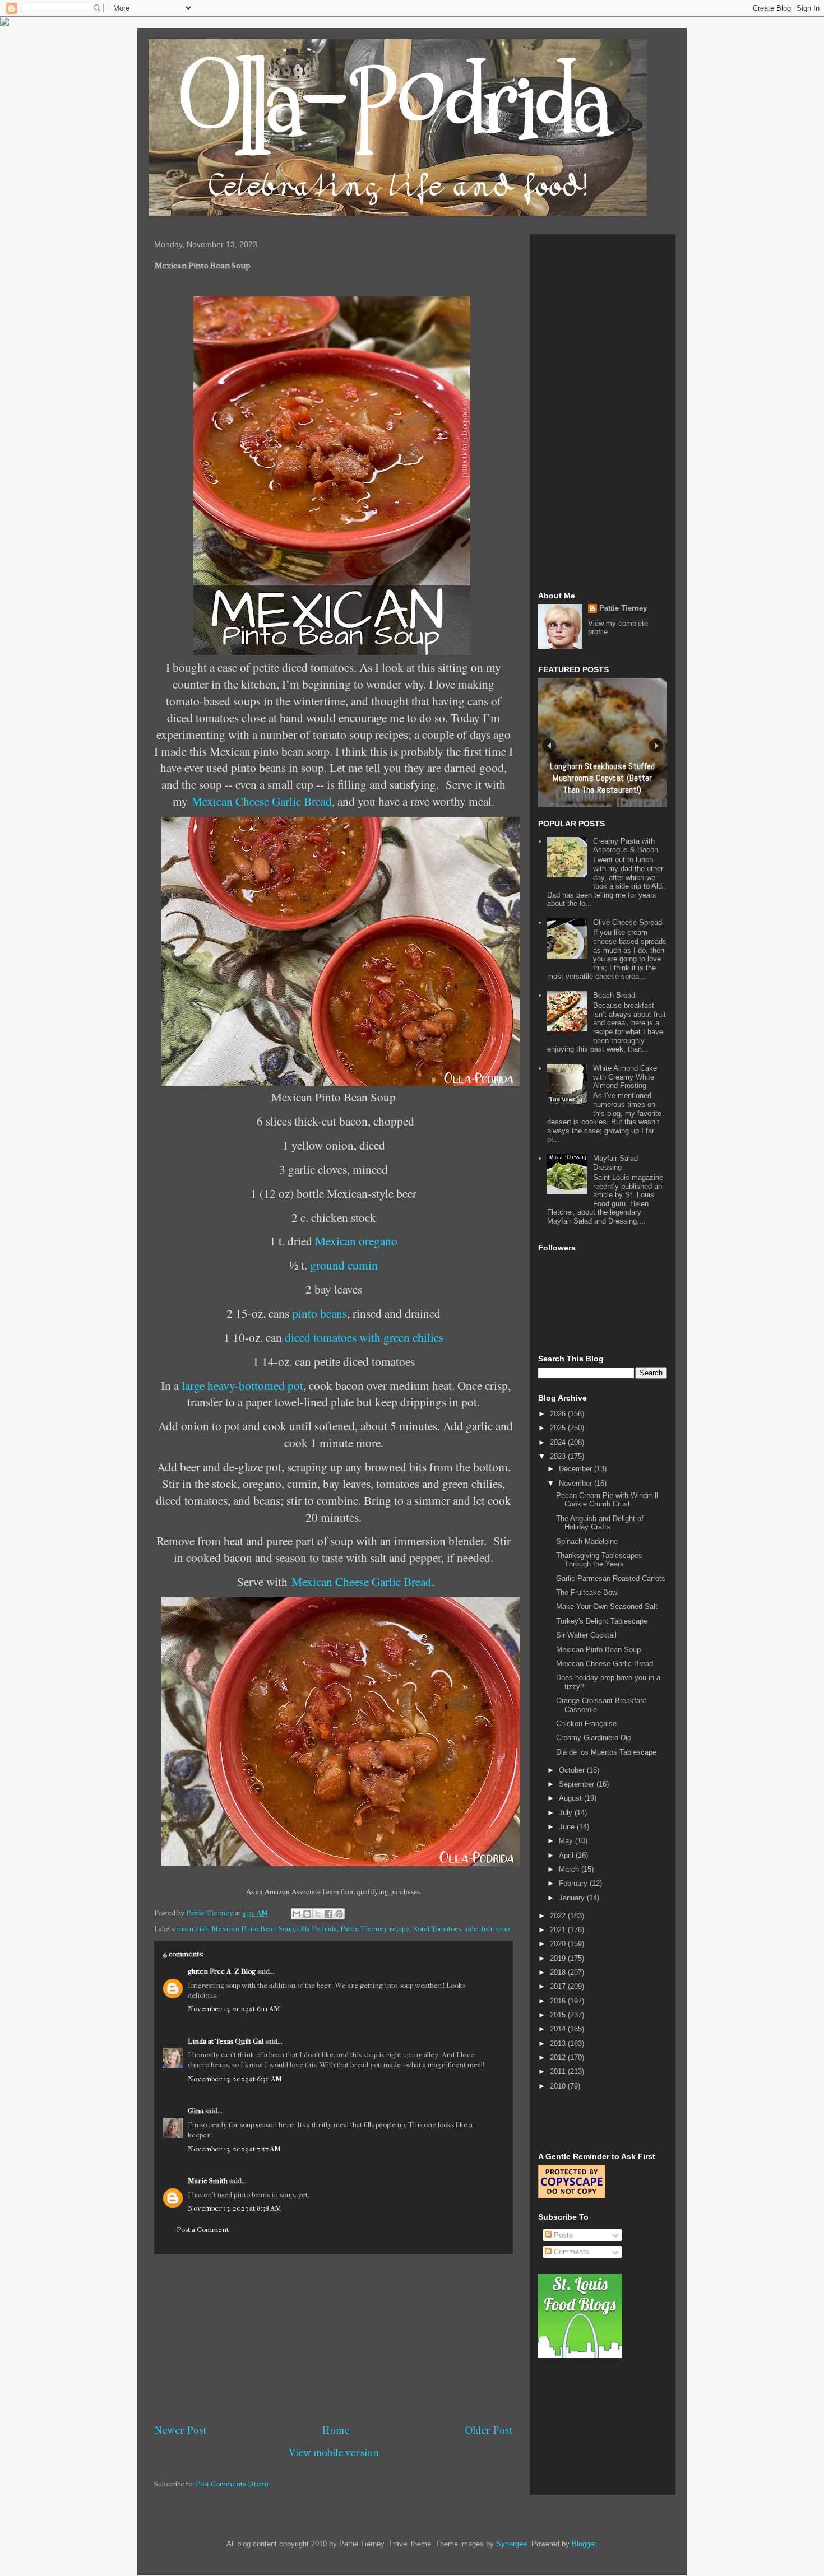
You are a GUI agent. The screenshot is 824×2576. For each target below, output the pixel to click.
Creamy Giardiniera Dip (594, 1738)
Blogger (584, 2544)
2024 (559, 1442)
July (567, 1813)
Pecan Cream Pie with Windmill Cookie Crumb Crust (607, 1500)
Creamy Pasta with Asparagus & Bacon (626, 846)
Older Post (489, 2430)
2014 (559, 2029)
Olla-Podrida (317, 1929)
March (570, 1869)
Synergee (511, 2544)
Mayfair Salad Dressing (615, 1163)
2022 (559, 1916)
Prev (549, 745)
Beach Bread (614, 995)
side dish (478, 1929)
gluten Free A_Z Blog (222, 1971)
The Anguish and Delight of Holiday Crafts (600, 1523)
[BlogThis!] (307, 1914)
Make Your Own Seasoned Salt (607, 1606)
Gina (196, 2111)
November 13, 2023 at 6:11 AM (234, 2009)
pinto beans (320, 1313)
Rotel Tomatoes (437, 1929)
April (567, 1855)
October (573, 1770)
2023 (559, 1456)
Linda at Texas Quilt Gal (226, 2041)
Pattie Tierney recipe (375, 1929)
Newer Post (180, 2430)
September (578, 1784)
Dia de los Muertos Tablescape (606, 1752)
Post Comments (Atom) (232, 2484)
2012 (559, 2057)
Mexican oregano (356, 1241)
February (574, 1883)
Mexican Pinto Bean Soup (253, 1929)
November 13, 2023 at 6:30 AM (235, 2079)
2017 (559, 1986)
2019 (559, 1958)
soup (503, 1929)
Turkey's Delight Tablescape (602, 1621)
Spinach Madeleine (587, 1542)
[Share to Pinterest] (339, 1914)
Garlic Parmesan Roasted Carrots (611, 1578)
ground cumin (344, 1265)
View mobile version (334, 2453)
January (573, 1898)
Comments (570, 2252)
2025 (559, 1428)
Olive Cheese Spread (628, 922)
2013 (559, 2043)
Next (656, 745)
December (577, 1469)
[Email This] (297, 1914)
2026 (559, 1414)
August (571, 1798)
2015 (559, 2015)
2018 (559, 1972)
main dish (193, 1929)
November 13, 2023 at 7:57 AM (234, 2149)
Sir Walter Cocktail (586, 1635)
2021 (559, 1930)
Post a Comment (203, 2229)
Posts (562, 2235)
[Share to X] (318, 1914)
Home (336, 2430)
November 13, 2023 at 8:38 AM (235, 2208)
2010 (559, 2086)
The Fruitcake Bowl (587, 1592)
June (568, 1827)
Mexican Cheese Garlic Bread (262, 801)
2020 (559, 1944)
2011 (559, 2072)
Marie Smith (208, 2181)
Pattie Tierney (623, 608)
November (577, 1483)
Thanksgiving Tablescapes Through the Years (599, 1560)
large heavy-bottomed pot (242, 1385)
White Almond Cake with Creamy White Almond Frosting (625, 1077)
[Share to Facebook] (328, 1914)
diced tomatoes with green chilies (364, 1337)
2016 (559, 2001)
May (567, 1841)
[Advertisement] (334, 2339)
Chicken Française (586, 1724)
